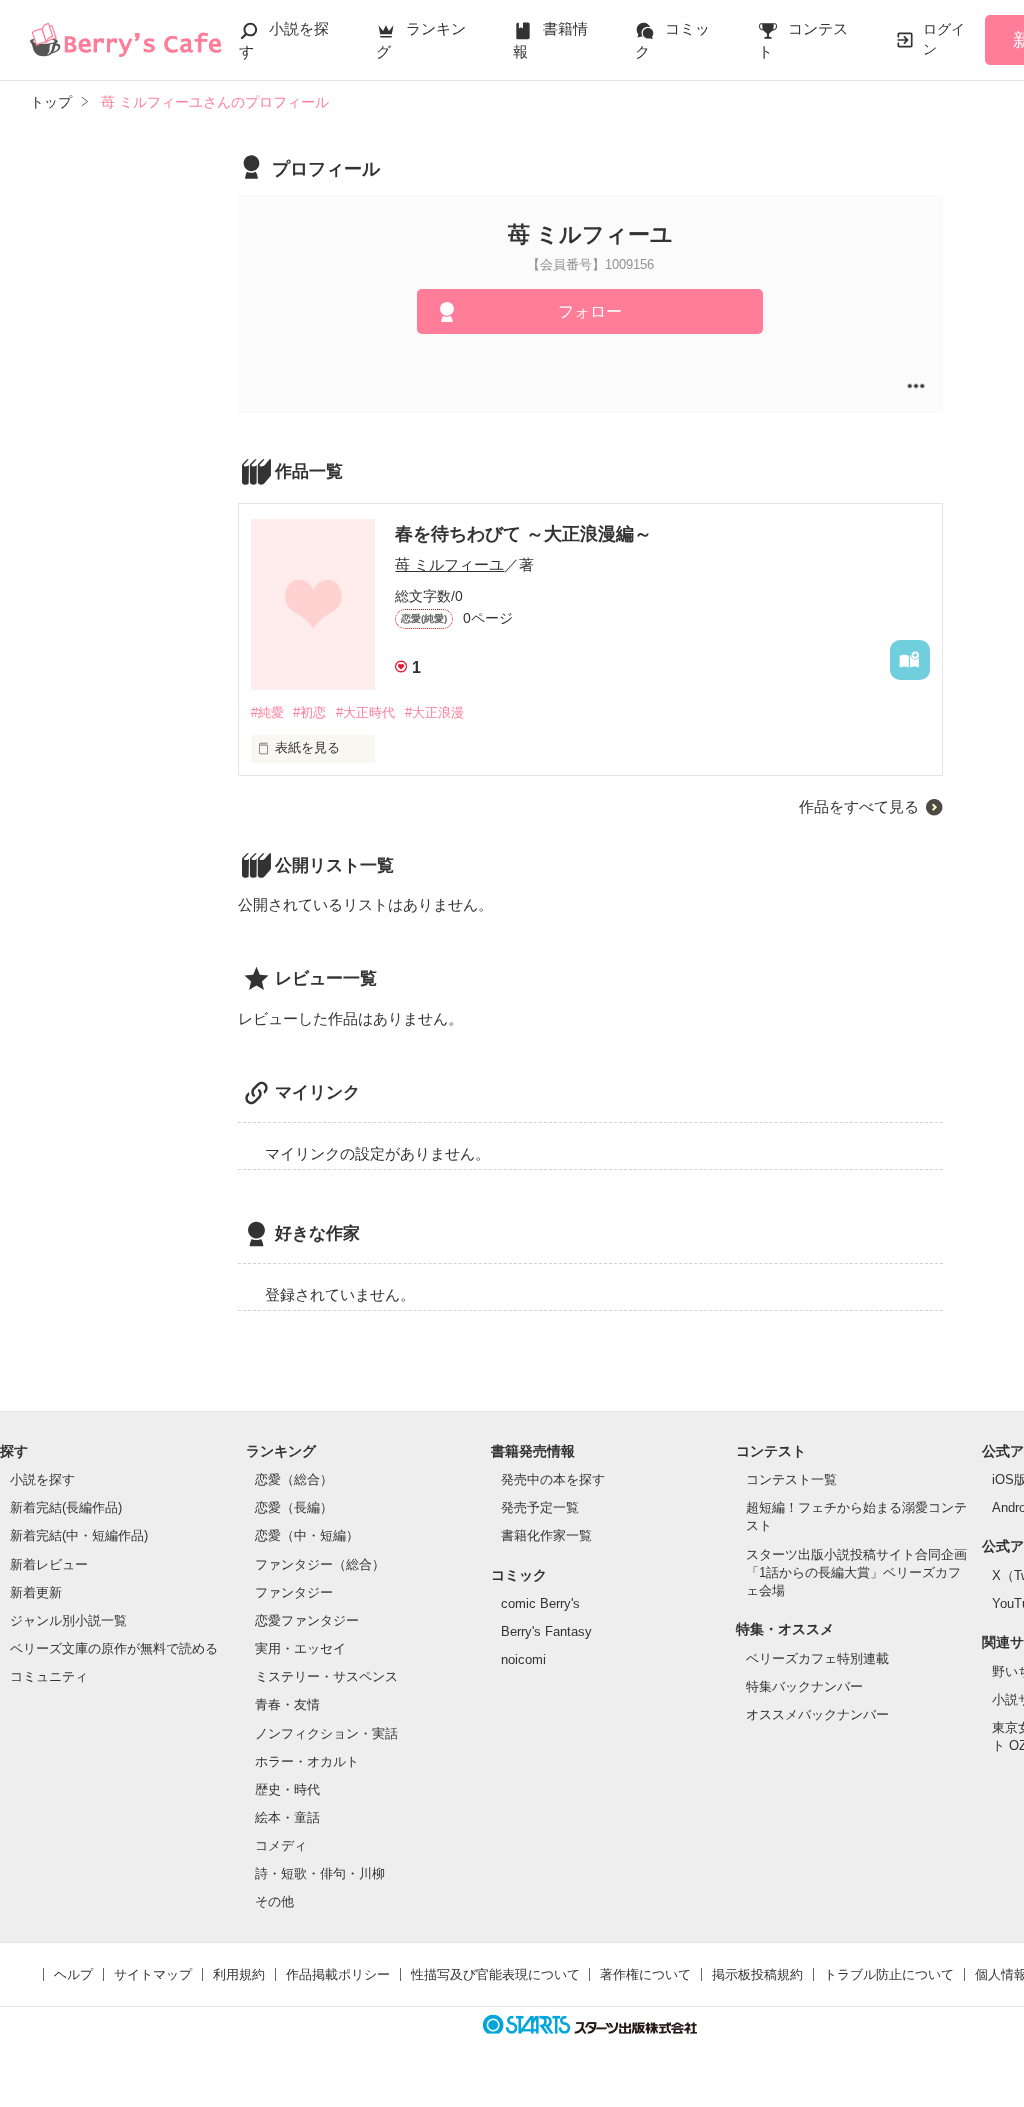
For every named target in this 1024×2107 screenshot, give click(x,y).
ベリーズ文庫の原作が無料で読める (114, 1648)
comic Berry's (540, 1603)
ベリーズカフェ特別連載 (817, 1658)
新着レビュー (49, 1564)
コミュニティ (49, 1676)
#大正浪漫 (434, 712)
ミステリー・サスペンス (326, 1676)
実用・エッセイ (300, 1648)
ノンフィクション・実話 (326, 1733)
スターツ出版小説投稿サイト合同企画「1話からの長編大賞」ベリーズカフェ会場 (856, 1572)
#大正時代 (365, 712)
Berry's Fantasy (546, 1631)
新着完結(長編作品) (66, 1507)
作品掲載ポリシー (338, 1974)
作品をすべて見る (859, 806)
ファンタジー (294, 1592)
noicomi (523, 1659)
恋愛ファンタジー (307, 1620)
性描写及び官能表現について (495, 1974)
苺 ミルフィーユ (449, 564)
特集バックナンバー (804, 1686)
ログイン (944, 39)
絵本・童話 (287, 1817)
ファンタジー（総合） (320, 1564)
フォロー (590, 311)
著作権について (645, 1974)
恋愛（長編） (294, 1507)
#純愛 (267, 712)
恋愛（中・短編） (307, 1535)
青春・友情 (287, 1704)
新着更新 (36, 1592)
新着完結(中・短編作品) (79, 1535)
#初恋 (309, 712)
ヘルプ (73, 1974)
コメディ (281, 1845)
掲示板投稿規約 (757, 1974)
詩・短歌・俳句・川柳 (320, 1873)
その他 (274, 1901)
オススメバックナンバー (817, 1714)
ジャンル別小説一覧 (68, 1620)
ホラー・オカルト (307, 1761)
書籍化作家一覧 (546, 1535)
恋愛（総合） (294, 1479)
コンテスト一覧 (791, 1479)
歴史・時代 (287, 1789)
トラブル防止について (889, 1974)
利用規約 (239, 1974)
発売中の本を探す (553, 1479)
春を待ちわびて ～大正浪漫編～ (523, 534)
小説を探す (42, 1479)
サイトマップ (153, 1974)
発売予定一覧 (540, 1507)
